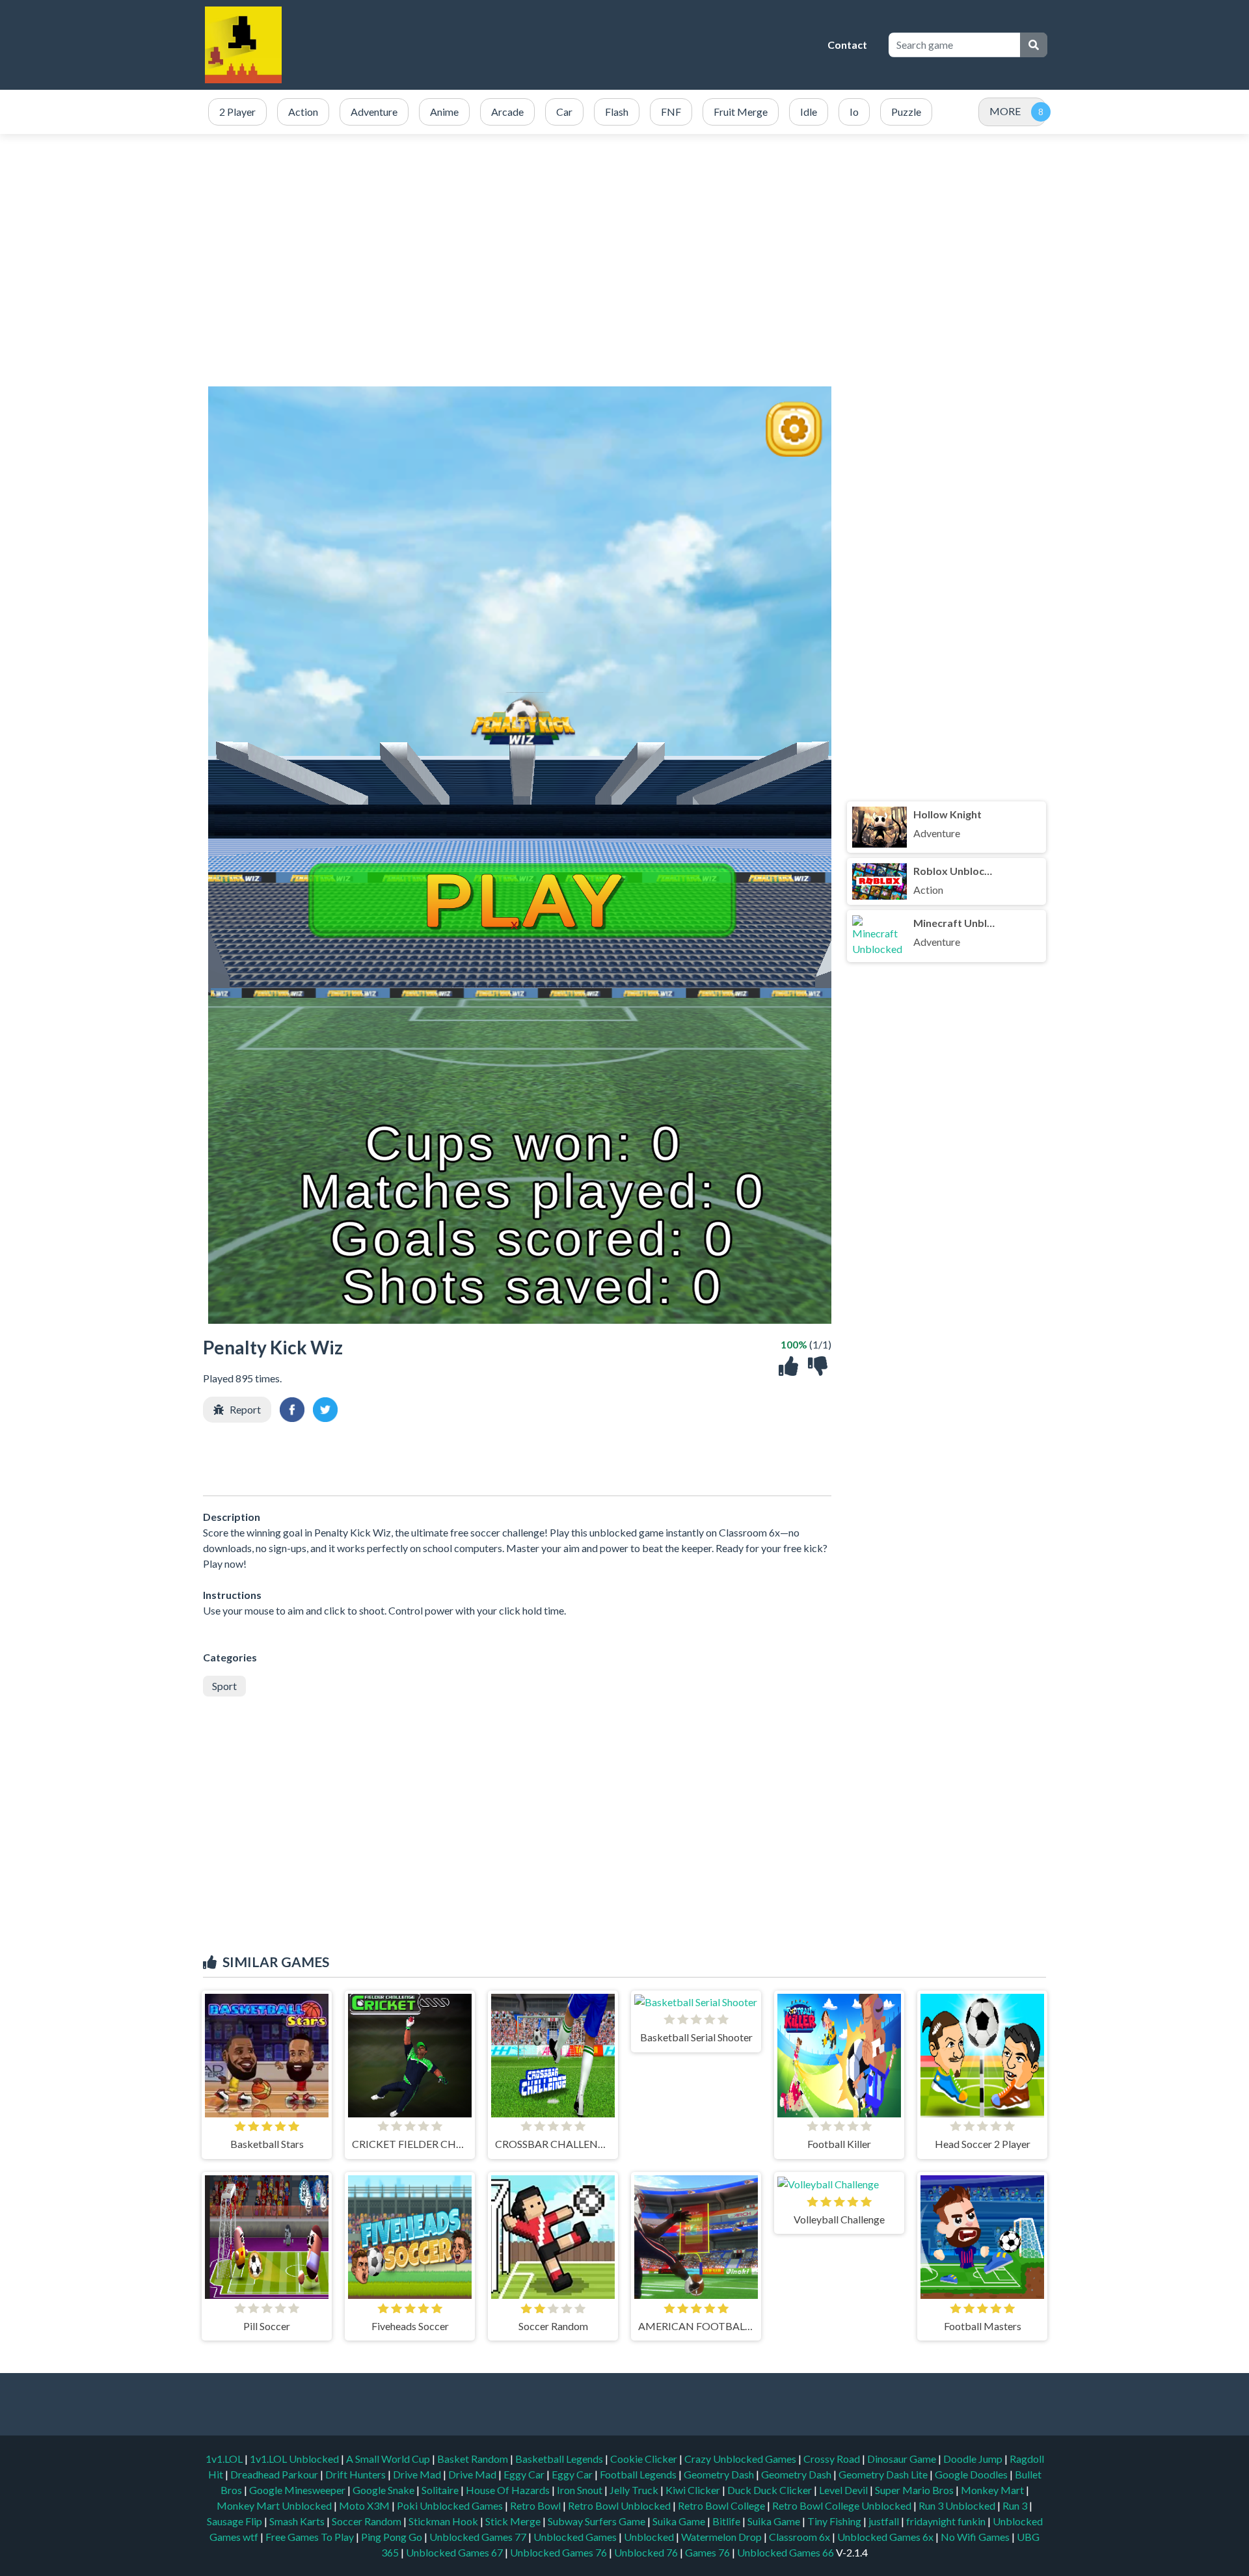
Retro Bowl (536, 2505)
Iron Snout (581, 2490)
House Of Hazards (509, 2490)
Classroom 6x (799, 2537)
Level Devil (844, 2490)
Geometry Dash (720, 2474)
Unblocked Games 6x (885, 2537)
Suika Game (680, 2521)
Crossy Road (833, 2459)
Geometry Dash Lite (884, 2474)
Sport (224, 1686)
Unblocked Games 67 (454, 2552)
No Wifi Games (975, 2537)
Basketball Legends (560, 2459)
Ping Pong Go (393, 2537)
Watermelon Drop (722, 2537)
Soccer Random (368, 2521)
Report (245, 1409)
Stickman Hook (444, 2521)
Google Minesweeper (298, 2490)
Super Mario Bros (915, 2490)
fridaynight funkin (947, 2521)
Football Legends (639, 2474)
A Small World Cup (389, 2459)
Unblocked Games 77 (479, 2537)
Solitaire (441, 2490)
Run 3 (1016, 2505)
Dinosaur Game (903, 2459)
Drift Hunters (356, 2474)
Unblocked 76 (646, 2552)
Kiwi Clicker (694, 2490)
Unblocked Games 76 (558, 2552)
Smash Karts (298, 2521)
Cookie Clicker (645, 2459)
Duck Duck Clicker (771, 2490)
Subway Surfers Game (598, 2521)
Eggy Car (525, 2474)
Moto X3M (365, 2505)
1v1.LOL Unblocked (295, 2459)
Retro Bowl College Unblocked (843, 2505)
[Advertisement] (582, 45)
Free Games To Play (311, 2537)
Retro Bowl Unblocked (620, 2505)
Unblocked (650, 2537)
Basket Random (474, 2459)
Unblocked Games (576, 2537)
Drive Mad (418, 2474)
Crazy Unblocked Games (741, 2459)
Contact (847, 45)
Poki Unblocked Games (451, 2505)
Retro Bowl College (722, 2505)
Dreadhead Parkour (275, 2474)
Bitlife (727, 2521)
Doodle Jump (974, 2459)
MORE (1005, 111)
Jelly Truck (635, 2490)
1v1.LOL (225, 2459)
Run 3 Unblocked (958, 2505)
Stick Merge (514, 2521)
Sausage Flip (235, 2521)
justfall (885, 2521)
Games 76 (707, 2552)
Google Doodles (972, 2474)
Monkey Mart (993, 2490)
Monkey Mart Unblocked (275, 2505)
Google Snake (384, 2490)
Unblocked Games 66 (786, 2552)
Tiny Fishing (835, 2521)
